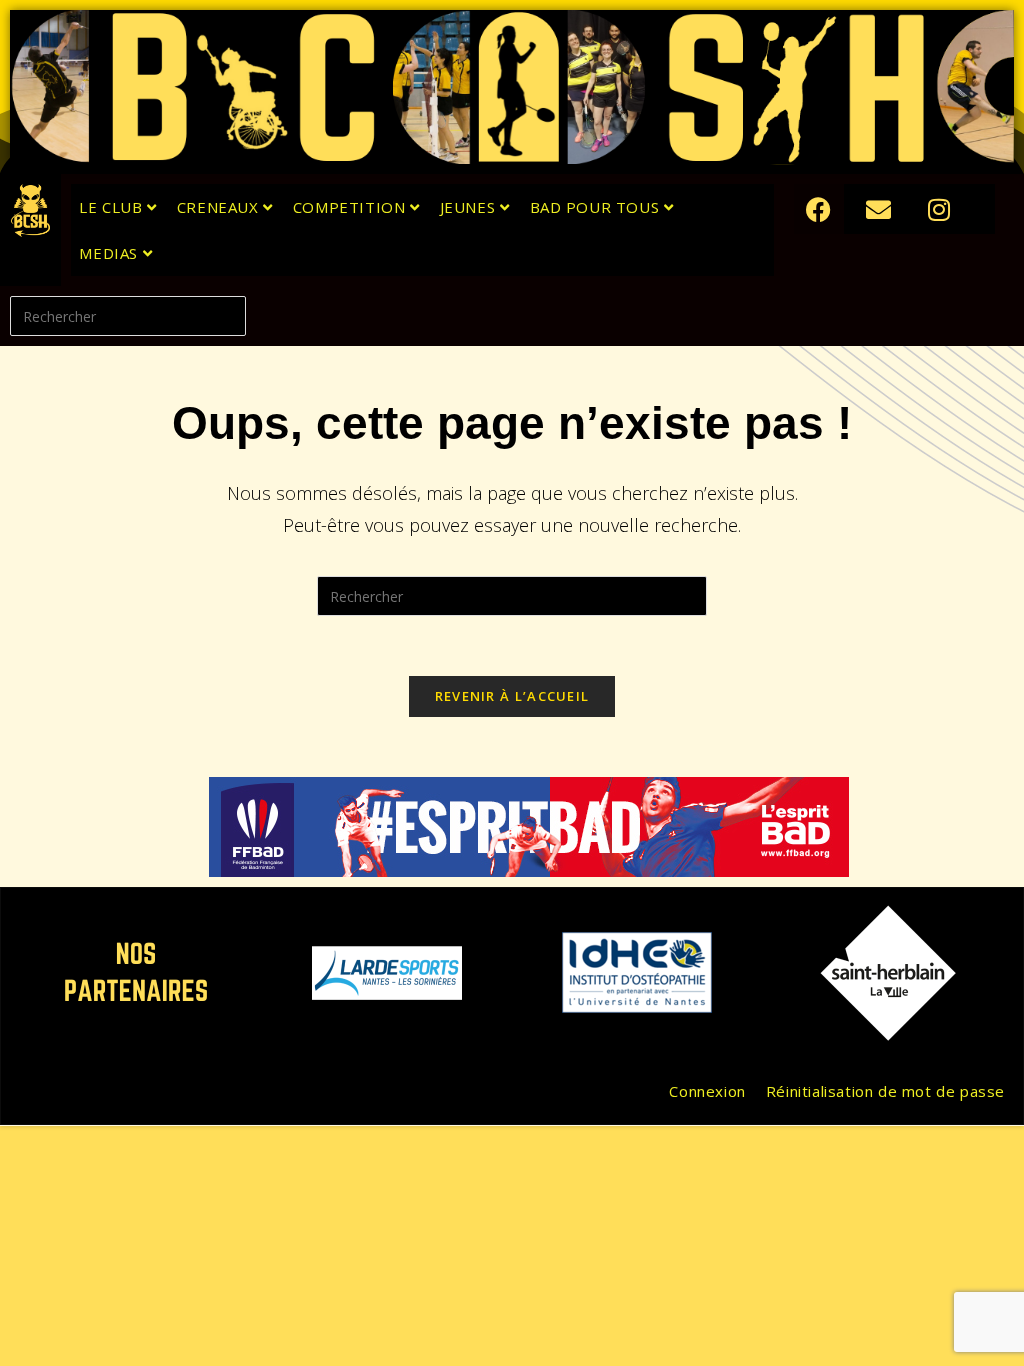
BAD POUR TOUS (597, 207)
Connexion (707, 1091)
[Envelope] (879, 209)
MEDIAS (110, 253)
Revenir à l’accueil (512, 696)
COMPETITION (351, 207)
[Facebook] (819, 209)
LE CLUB (113, 207)
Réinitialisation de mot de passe (885, 1091)
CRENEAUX (220, 207)
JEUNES (470, 207)
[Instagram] (939, 209)
